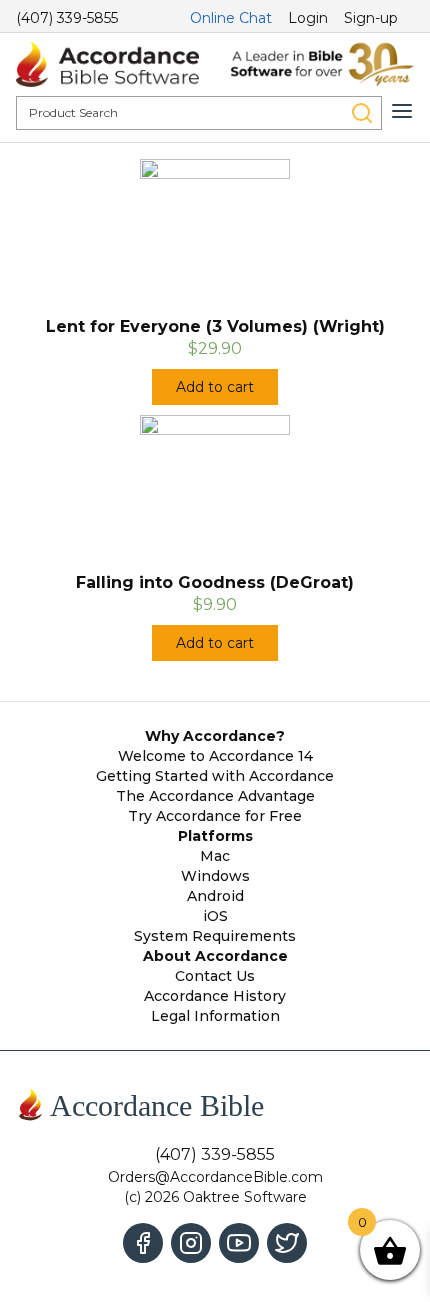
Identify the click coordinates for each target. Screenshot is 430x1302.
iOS (215, 916)
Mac (215, 856)
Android (215, 896)
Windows (215, 876)
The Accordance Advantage (215, 796)
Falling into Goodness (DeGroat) (215, 582)
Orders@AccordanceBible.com (215, 1177)
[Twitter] (287, 1243)
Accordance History (215, 996)
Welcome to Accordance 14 (215, 756)
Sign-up (371, 18)
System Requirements (215, 936)
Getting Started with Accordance (215, 776)
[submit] (362, 113)
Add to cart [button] (215, 387)
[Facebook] (143, 1243)
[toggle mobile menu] (402, 111)
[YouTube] (239, 1243)
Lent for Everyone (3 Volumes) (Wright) (215, 326)
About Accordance (215, 956)
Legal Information (215, 1016)
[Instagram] (191, 1243)
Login (308, 18)
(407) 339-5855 (67, 18)
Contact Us (215, 976)
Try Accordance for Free (215, 816)
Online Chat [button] (231, 18)
